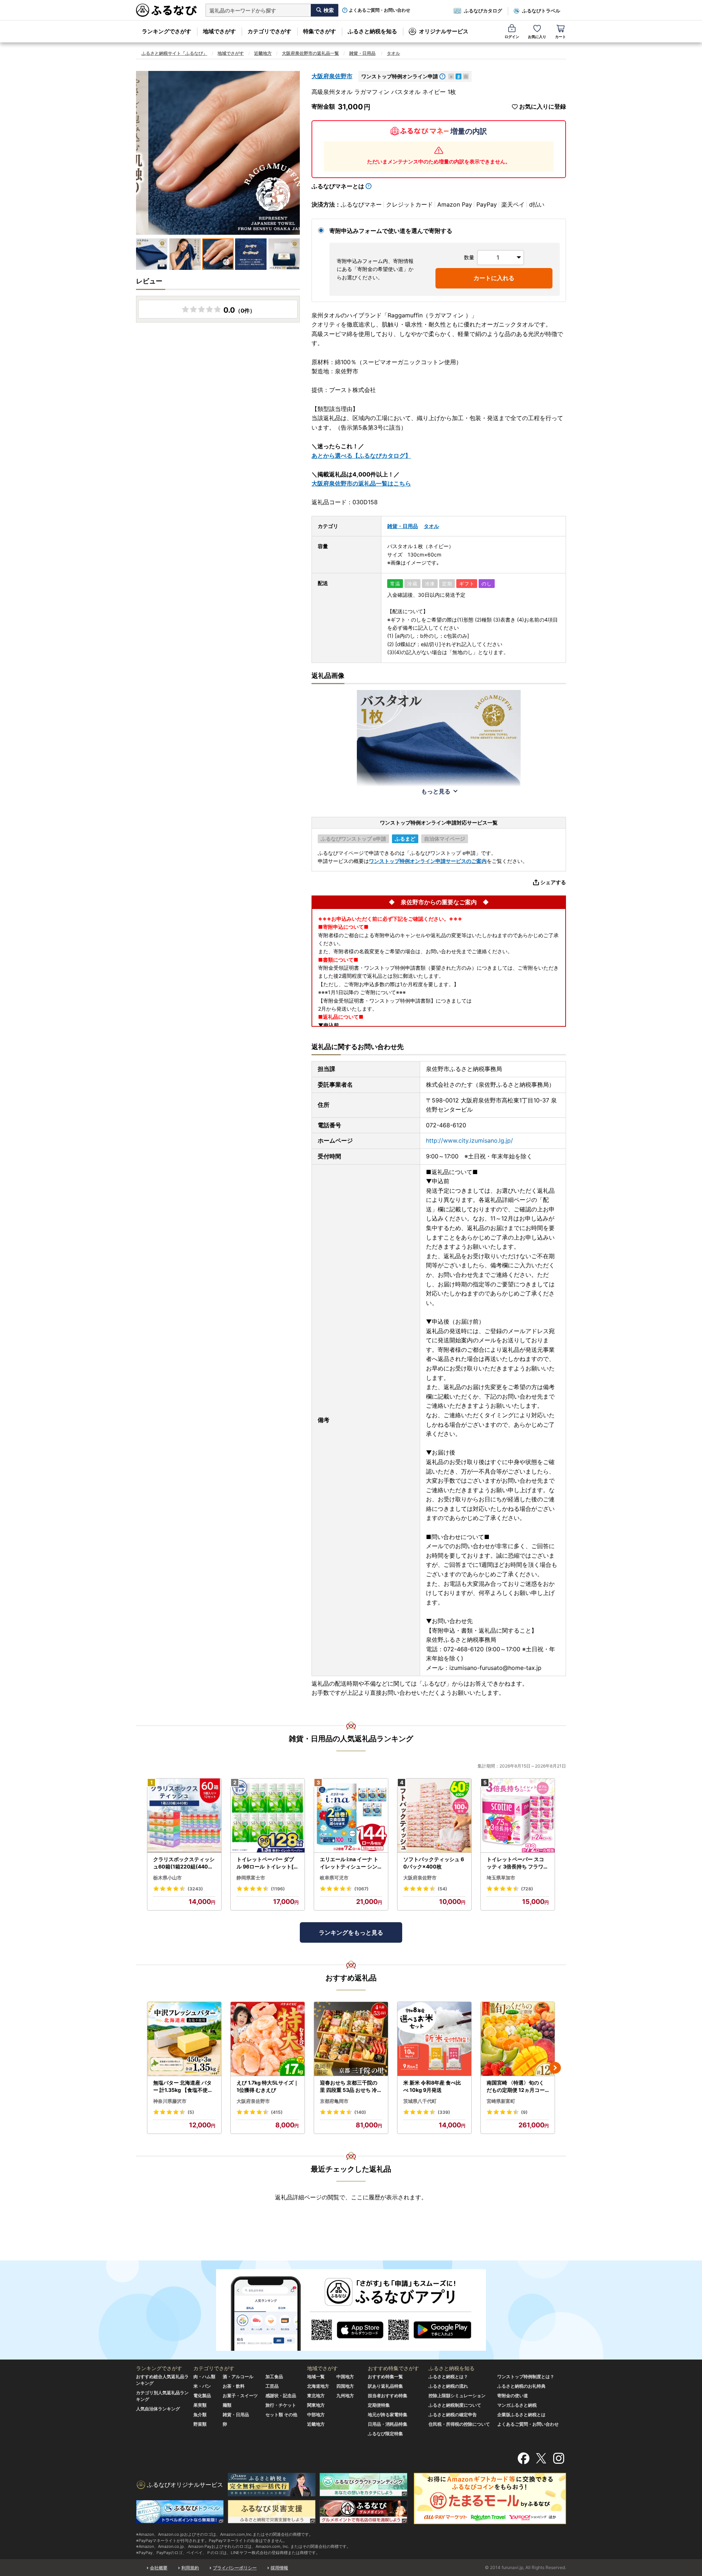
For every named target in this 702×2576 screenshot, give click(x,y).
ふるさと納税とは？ (448, 2377)
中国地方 (345, 2377)
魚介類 (200, 2415)
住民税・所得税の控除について (459, 2424)
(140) (360, 2112)
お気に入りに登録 (543, 107)
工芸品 (272, 2386)
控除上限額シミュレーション (457, 2396)
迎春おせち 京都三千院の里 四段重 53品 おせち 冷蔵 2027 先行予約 (351, 2086)
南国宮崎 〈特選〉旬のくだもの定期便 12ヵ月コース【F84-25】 (516, 2086)
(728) (527, 1889)
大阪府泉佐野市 (332, 76)
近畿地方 (263, 53)
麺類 (227, 2405)
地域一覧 (316, 2377)
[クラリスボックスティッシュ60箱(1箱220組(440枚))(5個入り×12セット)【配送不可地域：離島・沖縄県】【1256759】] (184, 1816)
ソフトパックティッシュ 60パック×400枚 (434, 1863)
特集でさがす (320, 31)
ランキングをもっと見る (351, 1932)
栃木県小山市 (167, 1878)
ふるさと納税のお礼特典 (521, 2386)
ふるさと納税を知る (372, 31)
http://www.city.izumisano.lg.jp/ (469, 1140)
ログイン (512, 37)
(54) (442, 1889)
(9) (524, 2112)
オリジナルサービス (444, 31)
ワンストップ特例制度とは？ (526, 2377)
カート (561, 37)
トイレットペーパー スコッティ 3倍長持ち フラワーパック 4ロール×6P (518, 1863)
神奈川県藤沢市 (170, 2101)
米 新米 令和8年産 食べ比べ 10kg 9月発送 (432, 2086)
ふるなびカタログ (483, 11)
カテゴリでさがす (269, 31)
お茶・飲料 (234, 2386)
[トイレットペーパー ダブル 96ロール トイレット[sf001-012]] (268, 1816)
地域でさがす (219, 31)
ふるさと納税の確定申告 (453, 2415)
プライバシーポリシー (235, 2568)
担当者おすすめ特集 (388, 2396)
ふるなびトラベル (541, 11)
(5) (191, 2112)
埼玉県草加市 (501, 1878)
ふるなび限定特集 (385, 2434)
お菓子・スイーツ (240, 2396)
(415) (277, 2112)
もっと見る (436, 791)
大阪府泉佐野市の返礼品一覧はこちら (361, 483)
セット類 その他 (281, 2415)
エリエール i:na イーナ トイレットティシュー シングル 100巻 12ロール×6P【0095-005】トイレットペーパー (349, 1863)
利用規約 (190, 2568)
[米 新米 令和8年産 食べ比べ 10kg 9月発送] (434, 2039)
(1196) (278, 1889)
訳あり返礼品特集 (385, 2386)
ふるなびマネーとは (338, 186)
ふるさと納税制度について (455, 2405)
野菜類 (200, 2424)
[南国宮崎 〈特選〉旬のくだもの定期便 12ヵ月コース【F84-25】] (518, 2039)
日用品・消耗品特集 (388, 2424)
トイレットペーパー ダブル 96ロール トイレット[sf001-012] (267, 1863)
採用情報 (279, 2568)
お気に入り (537, 37)
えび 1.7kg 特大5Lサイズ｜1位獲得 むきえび (268, 2086)
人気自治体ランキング (158, 2409)
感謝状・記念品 (281, 2396)
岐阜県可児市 (334, 1878)
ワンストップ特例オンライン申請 (400, 76)
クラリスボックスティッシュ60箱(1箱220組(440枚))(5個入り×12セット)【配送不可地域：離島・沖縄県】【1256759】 (184, 1863)
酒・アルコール (238, 2377)
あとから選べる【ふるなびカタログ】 (361, 456)
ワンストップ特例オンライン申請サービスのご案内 (428, 861)
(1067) (361, 1889)
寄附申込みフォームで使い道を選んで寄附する (391, 231)
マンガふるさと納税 (517, 2405)
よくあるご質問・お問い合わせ (380, 10)
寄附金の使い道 (513, 2396)
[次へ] (555, 2068)
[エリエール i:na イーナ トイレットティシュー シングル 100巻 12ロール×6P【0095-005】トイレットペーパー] (351, 1816)
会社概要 (159, 2568)
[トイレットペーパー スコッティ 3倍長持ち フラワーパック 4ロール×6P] (518, 1816)
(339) (444, 2112)
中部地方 (316, 2415)
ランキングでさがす (167, 31)
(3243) (195, 1889)
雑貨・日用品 (362, 53)
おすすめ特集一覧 (385, 2377)
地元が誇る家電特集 (388, 2415)
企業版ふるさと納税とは (521, 2415)
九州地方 (345, 2396)
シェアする (553, 882)
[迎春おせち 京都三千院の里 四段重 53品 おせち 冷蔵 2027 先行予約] (351, 2039)
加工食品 (274, 2377)
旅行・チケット (281, 2405)
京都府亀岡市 (334, 2101)
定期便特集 (379, 2405)
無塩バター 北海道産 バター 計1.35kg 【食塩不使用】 (183, 2086)
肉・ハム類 (204, 2377)
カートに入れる (494, 278)
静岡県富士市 (251, 1878)
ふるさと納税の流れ (448, 2386)
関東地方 (316, 2405)
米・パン (202, 2386)
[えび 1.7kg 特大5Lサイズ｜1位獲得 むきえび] (268, 2039)
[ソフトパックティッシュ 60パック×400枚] (434, 1816)
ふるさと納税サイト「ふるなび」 (174, 53)
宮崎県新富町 (501, 2101)
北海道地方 (318, 2386)
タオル (393, 53)
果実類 (200, 2405)
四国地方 (345, 2386)
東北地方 (316, 2396)
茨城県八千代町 (420, 2101)
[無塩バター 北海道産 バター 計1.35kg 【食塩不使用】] (184, 2039)
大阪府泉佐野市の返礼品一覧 (310, 53)
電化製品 (202, 2396)
